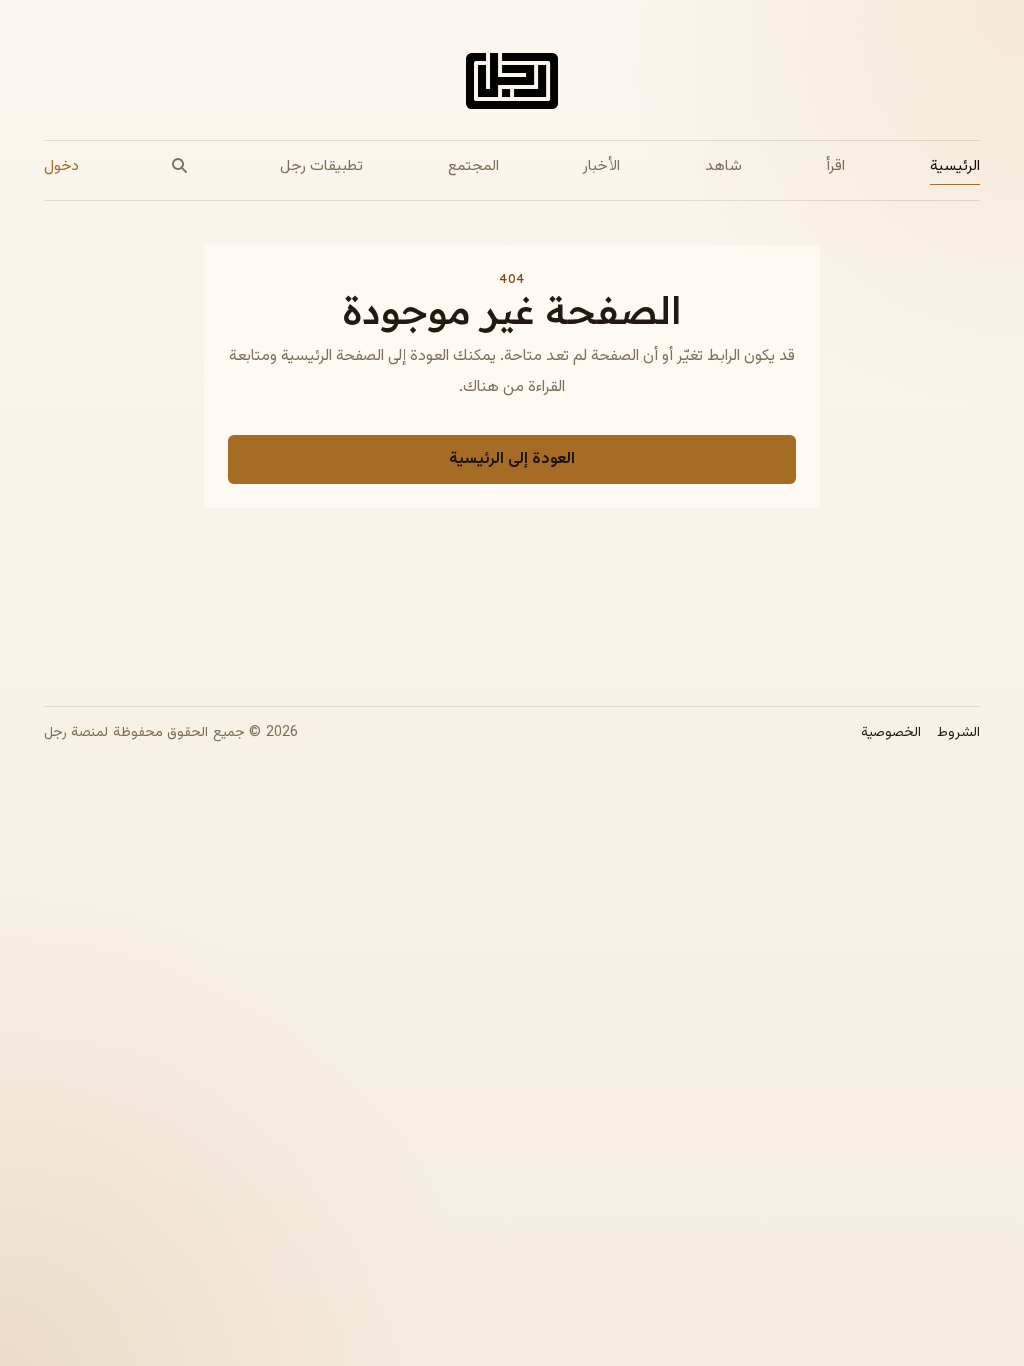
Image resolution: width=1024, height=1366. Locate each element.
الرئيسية (955, 166)
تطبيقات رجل (321, 166)
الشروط (958, 733)
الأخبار (601, 166)
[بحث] (180, 166)
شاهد (723, 166)
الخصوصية (891, 733)
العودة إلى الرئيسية (512, 459)
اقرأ (835, 166)
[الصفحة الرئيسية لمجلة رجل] (512, 85)
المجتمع (473, 166)
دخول (61, 166)
